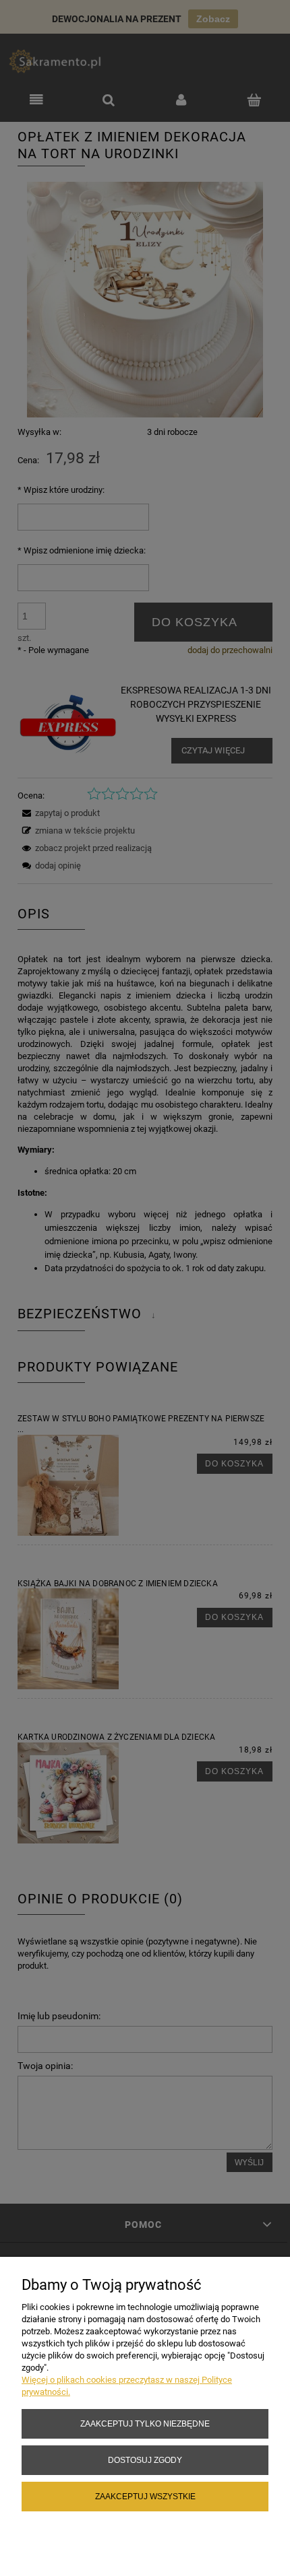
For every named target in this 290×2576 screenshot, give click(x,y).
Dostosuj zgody (145, 2460)
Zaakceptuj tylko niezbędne (145, 2424)
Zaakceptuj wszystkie (145, 2496)
